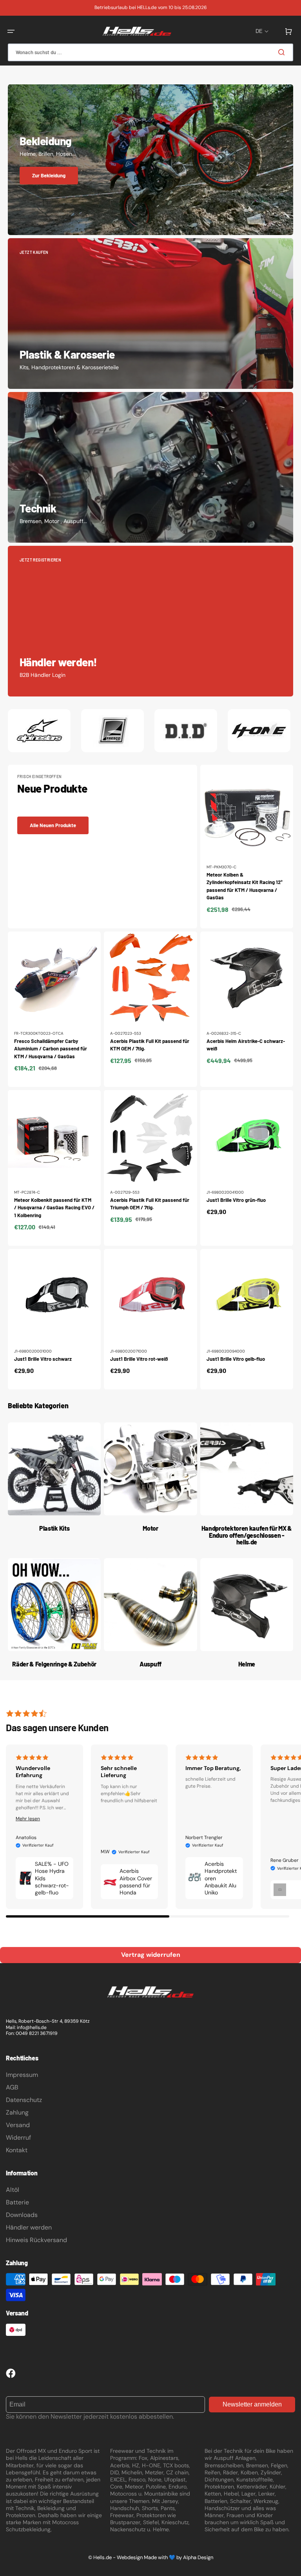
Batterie (17, 2202)
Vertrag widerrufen (151, 1955)
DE (259, 31)
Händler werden (29, 2227)
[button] (11, 31)
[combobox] (150, 52)
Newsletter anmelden (252, 2404)
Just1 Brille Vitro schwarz (43, 1359)
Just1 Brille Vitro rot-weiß (139, 1359)
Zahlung (17, 2112)
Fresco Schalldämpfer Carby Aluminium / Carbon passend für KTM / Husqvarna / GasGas (51, 1049)
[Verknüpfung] (150, 160)
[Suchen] (283, 52)
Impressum (22, 2075)
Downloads (22, 2215)
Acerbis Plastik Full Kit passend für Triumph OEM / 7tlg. (150, 1204)
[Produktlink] (247, 846)
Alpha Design (198, 2557)
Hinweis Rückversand (36, 2240)
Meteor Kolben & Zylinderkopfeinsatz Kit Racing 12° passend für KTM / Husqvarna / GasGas (245, 886)
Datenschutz (24, 2100)
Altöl (13, 2190)
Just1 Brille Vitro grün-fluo (236, 1200)
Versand (18, 2125)
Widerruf (18, 2138)
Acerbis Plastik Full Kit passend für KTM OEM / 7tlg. (150, 1045)
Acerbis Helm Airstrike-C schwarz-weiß (246, 1045)
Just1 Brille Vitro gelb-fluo (236, 1359)
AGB (12, 2087)
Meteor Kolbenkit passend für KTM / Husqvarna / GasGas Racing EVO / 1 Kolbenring (54, 1208)
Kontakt (17, 2150)
